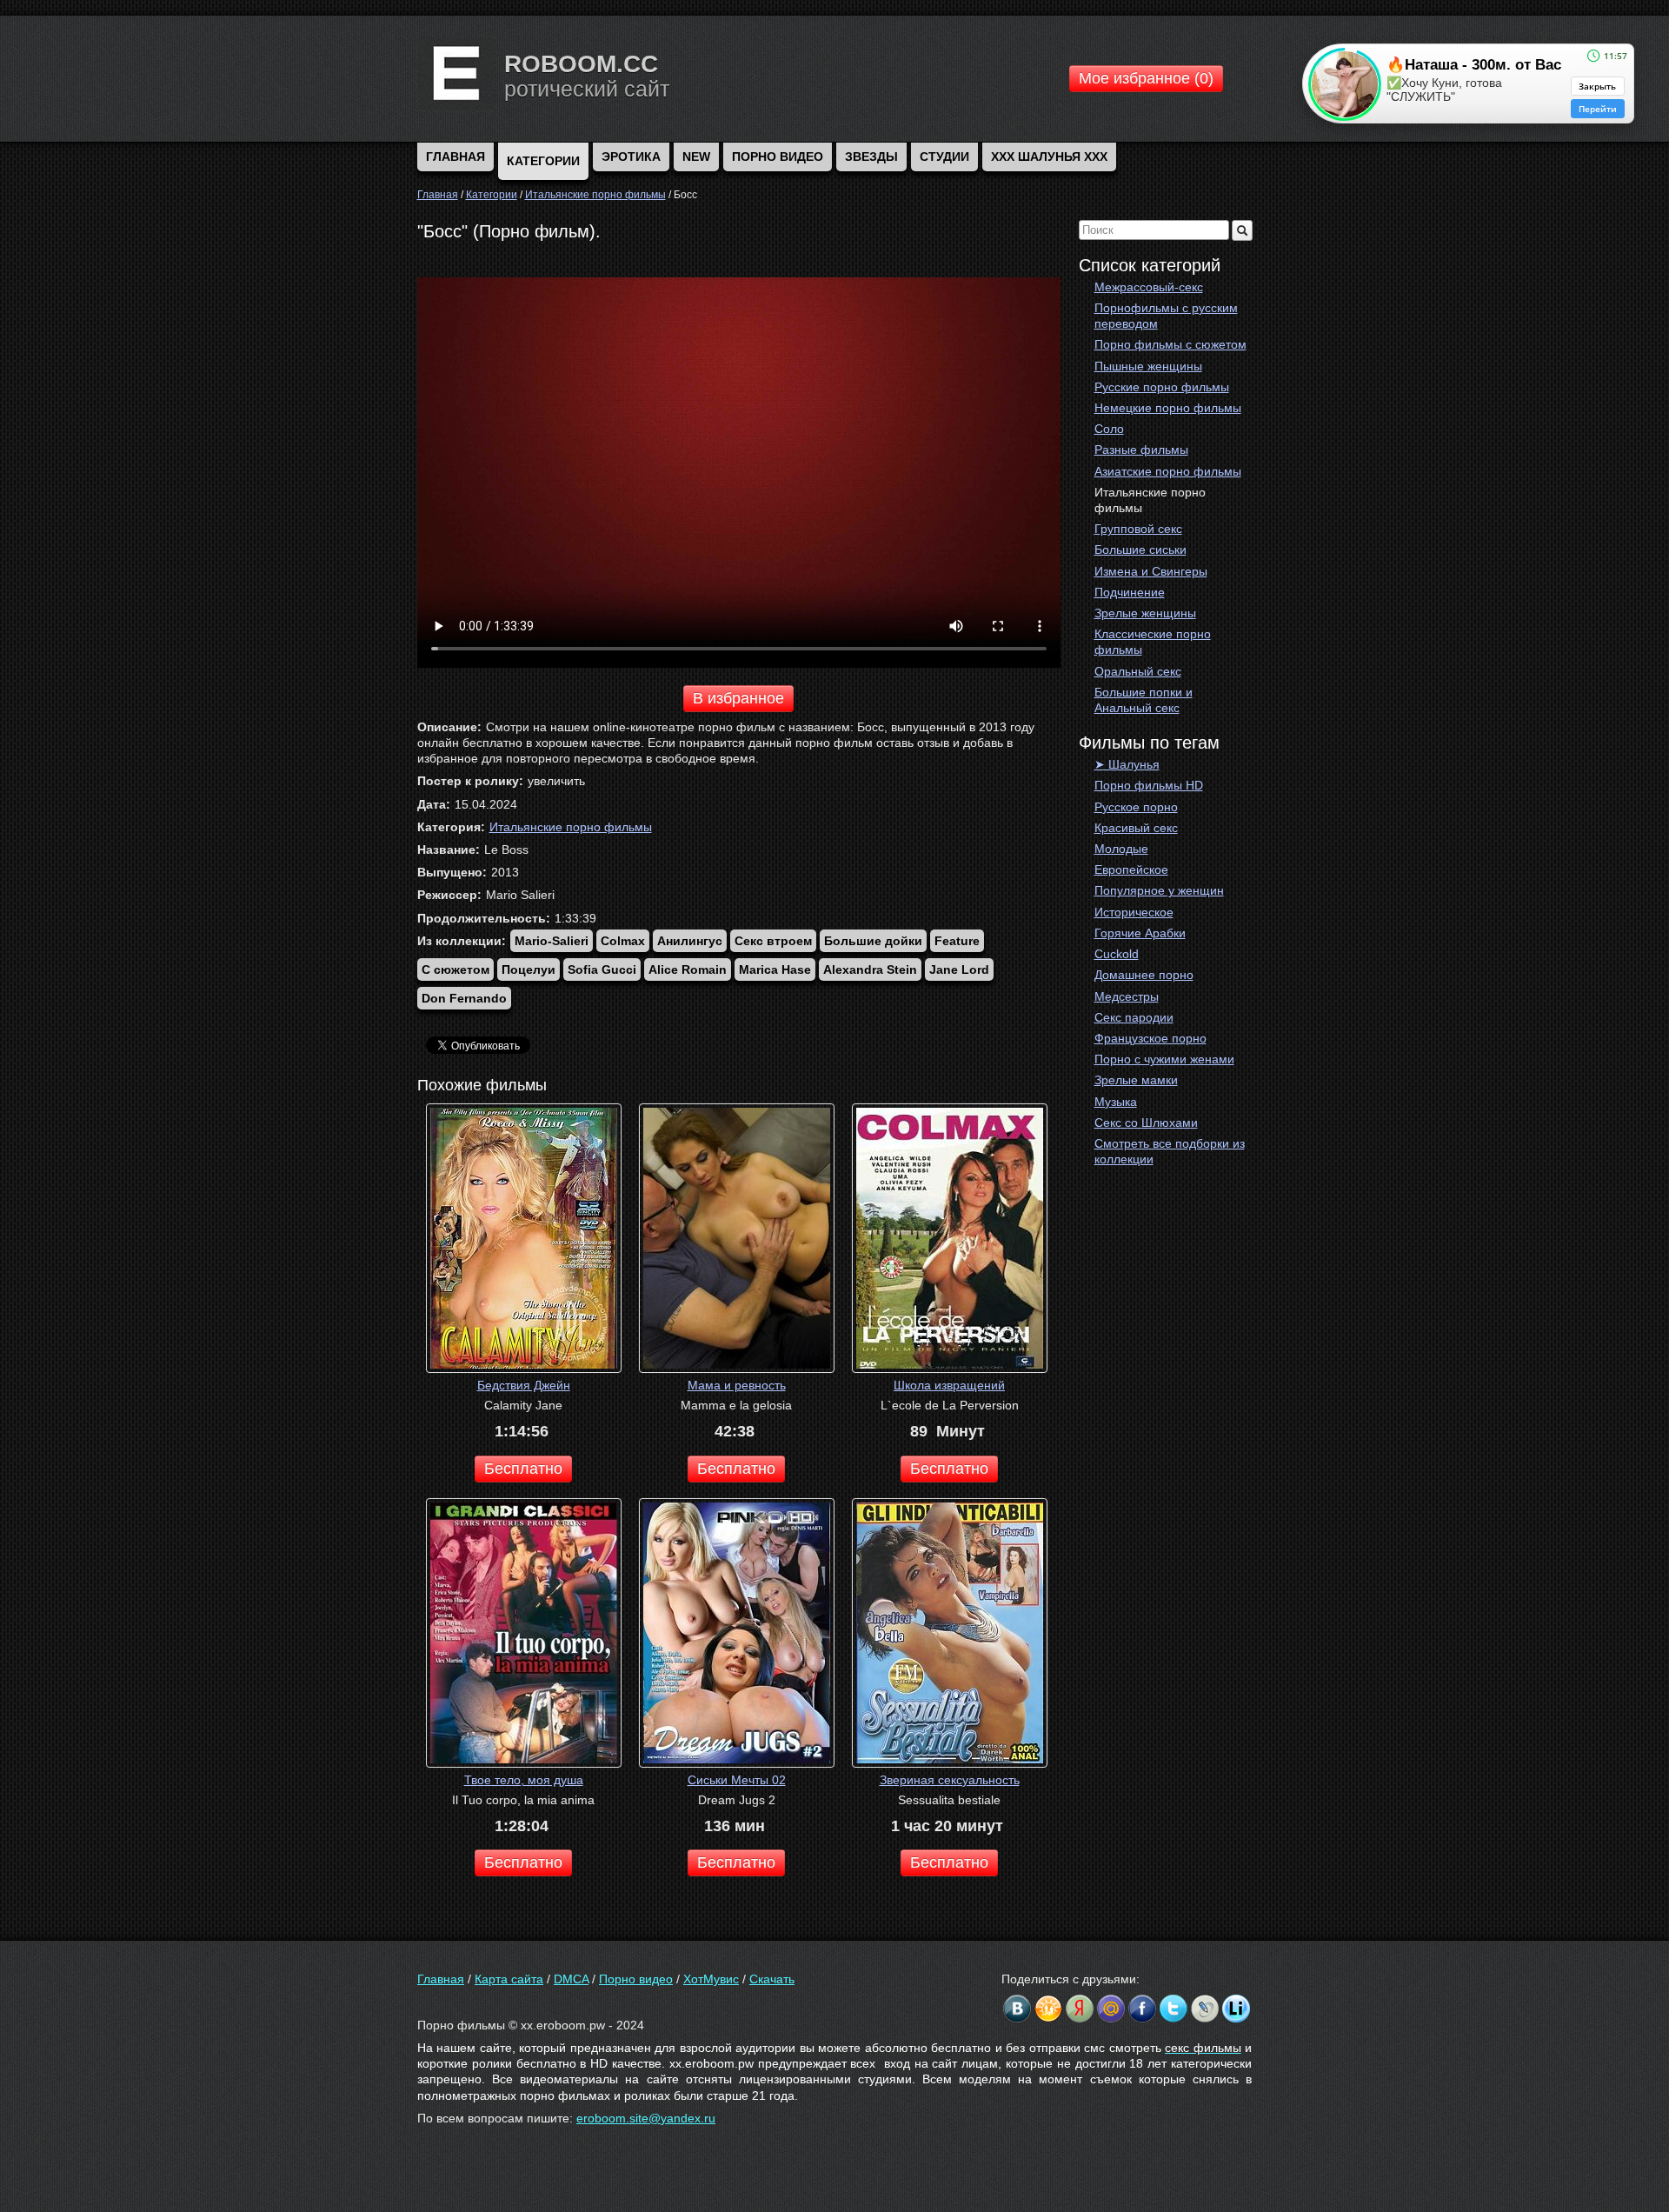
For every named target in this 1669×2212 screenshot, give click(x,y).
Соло (1109, 429)
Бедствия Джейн (524, 1385)
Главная (441, 1979)
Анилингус (690, 941)
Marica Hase (775, 969)
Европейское (1131, 869)
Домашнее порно (1144, 975)
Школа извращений (949, 1385)
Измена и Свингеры (1151, 571)
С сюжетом (455, 969)
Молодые (1121, 849)
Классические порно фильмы (1153, 642)
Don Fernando (464, 998)
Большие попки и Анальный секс (1144, 700)
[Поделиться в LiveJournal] (1205, 2009)
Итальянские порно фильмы (1150, 500)
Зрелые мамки (1136, 1080)
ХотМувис (711, 1979)
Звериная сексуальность (950, 1780)
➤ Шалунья (1127, 764)
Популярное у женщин (1159, 890)
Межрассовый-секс (1149, 287)
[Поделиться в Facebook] (1142, 2009)
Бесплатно (523, 1469)
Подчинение (1130, 592)
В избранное (738, 698)
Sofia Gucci (602, 969)
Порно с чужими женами (1164, 1059)
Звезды (871, 157)
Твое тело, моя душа (524, 1780)
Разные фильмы (1141, 450)
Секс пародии (1134, 1017)
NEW (696, 157)
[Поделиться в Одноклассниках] (1048, 2009)
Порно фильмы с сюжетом (1170, 344)
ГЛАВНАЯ (455, 157)
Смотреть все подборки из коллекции (1170, 1151)
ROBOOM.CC (581, 64)
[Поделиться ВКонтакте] (1017, 2009)
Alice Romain (688, 969)
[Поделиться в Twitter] (1174, 2009)
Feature (957, 941)
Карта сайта (509, 1979)
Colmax (623, 941)
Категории (543, 161)
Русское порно (1136, 807)
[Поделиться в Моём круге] (1080, 2009)
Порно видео (778, 157)
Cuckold (1117, 954)
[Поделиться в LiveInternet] (1236, 2009)
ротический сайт (587, 89)
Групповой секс (1138, 529)
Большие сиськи (1140, 550)
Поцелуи (529, 969)
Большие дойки (873, 941)
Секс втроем (773, 941)
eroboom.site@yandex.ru (646, 2118)
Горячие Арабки (1140, 933)
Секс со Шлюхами (1146, 1123)
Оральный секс (1138, 671)
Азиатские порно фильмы (1168, 471)
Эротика (631, 157)
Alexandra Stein (870, 969)
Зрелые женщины (1145, 613)
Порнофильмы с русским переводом (1166, 316)
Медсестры (1127, 996)
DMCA (571, 1979)
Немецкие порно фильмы (1168, 408)
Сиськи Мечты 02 (737, 1780)
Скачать (772, 1979)
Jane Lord (959, 969)
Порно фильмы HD (1149, 785)
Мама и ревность (737, 1385)
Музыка (1116, 1102)
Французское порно (1150, 1038)
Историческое (1134, 912)
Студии (944, 157)
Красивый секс (1136, 828)
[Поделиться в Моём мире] (1111, 2009)
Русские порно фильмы (1162, 387)
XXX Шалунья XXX (1049, 157)
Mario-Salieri (552, 941)
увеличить (556, 781)
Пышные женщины (1148, 366)
